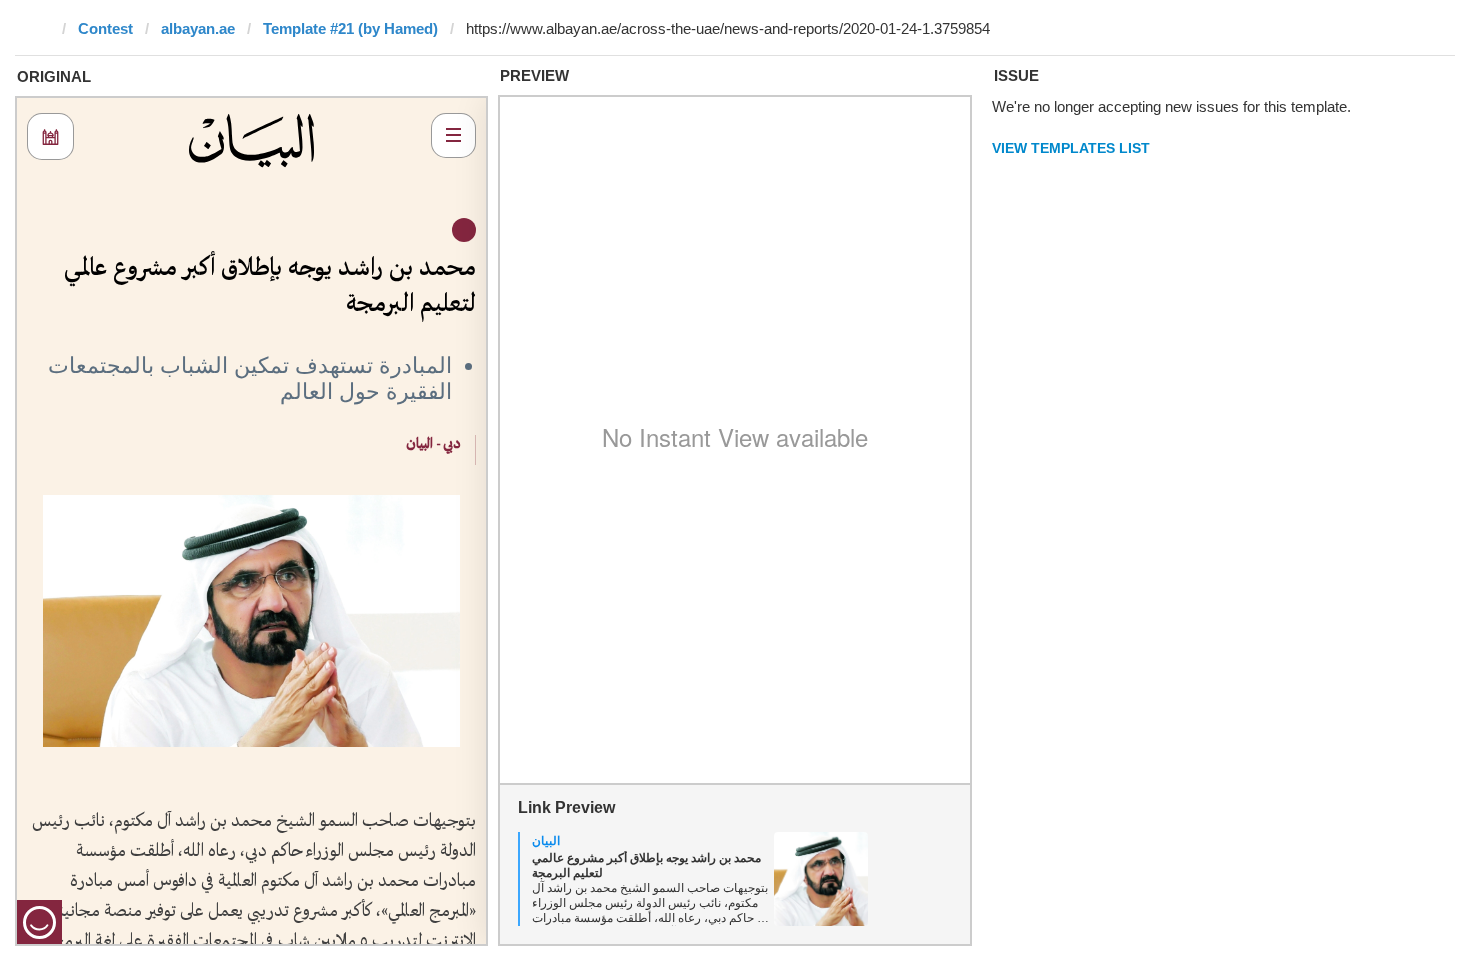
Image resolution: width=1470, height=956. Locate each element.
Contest (105, 28)
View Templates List (1071, 148)
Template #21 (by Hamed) (350, 28)
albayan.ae (198, 28)
